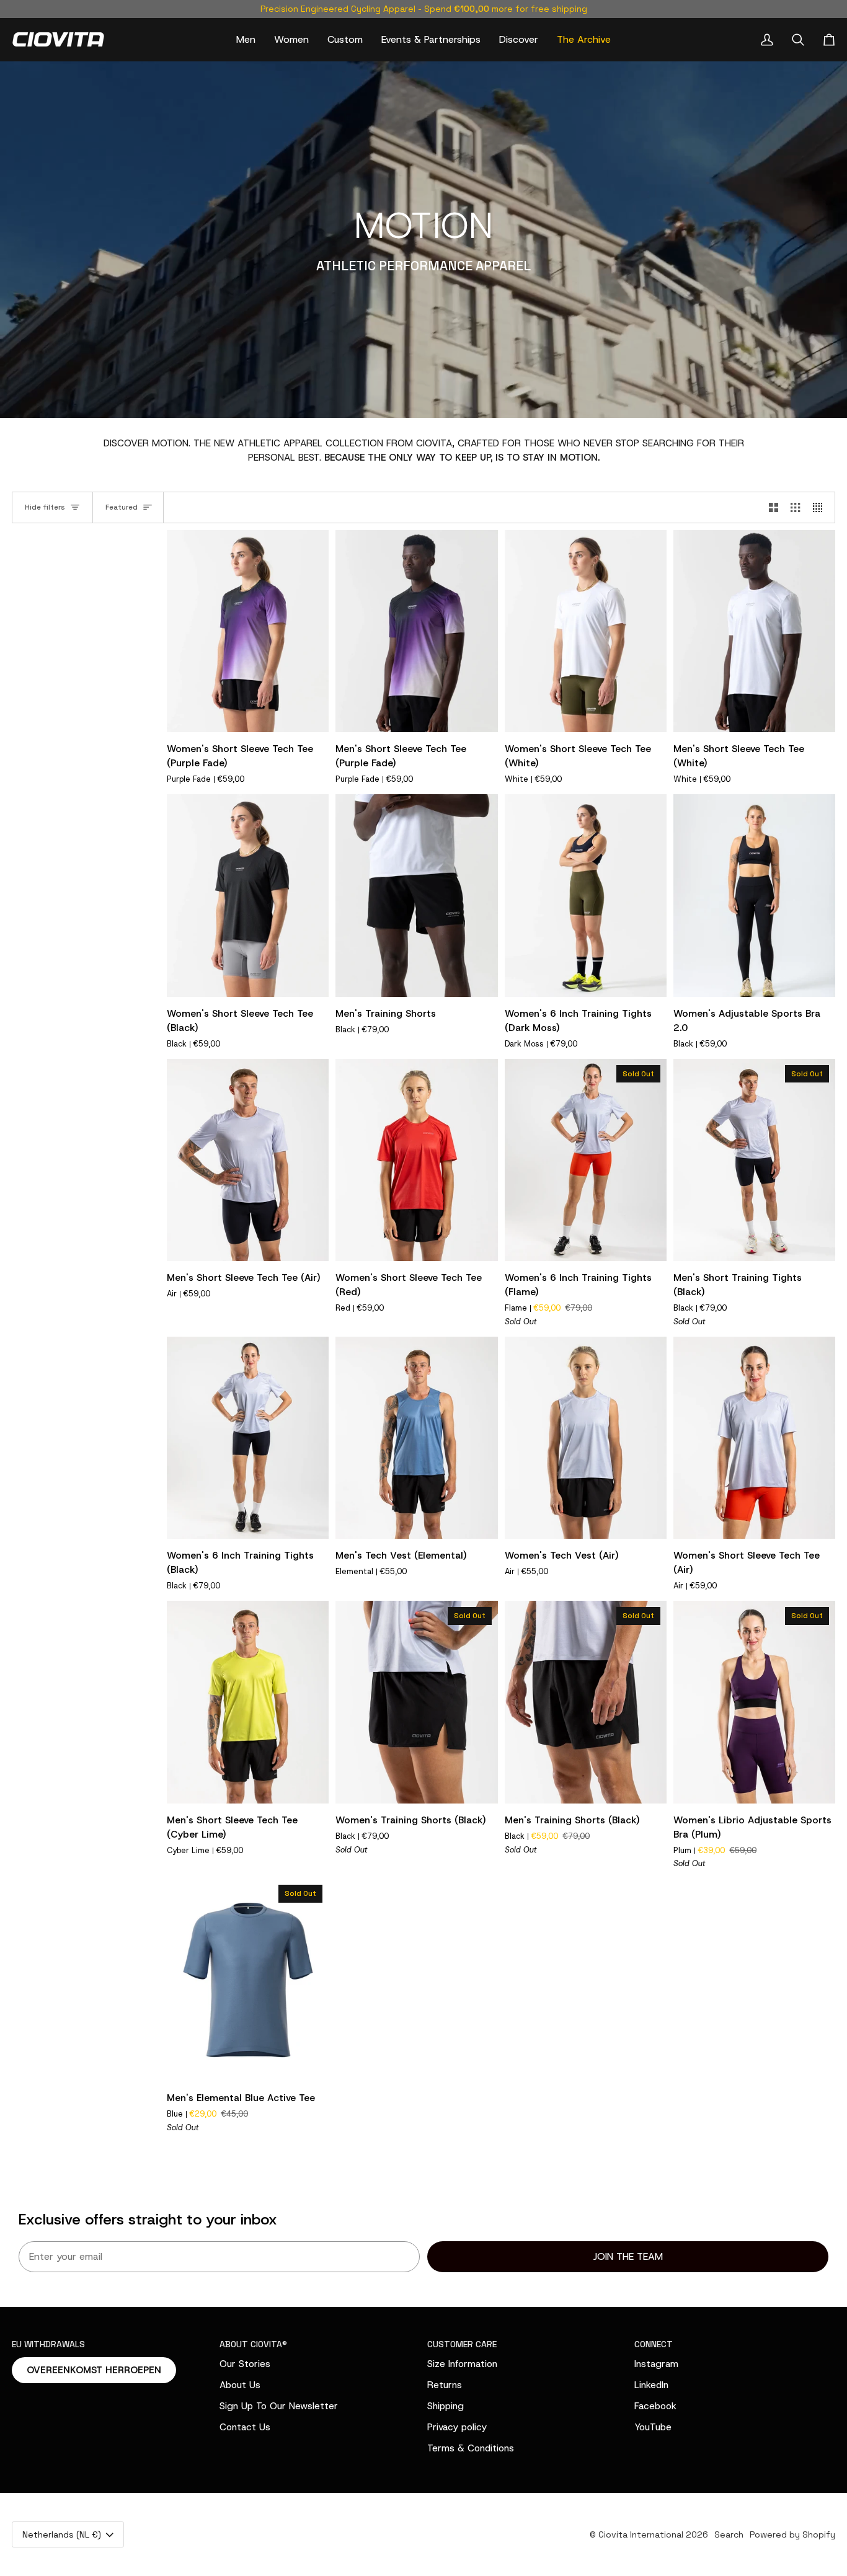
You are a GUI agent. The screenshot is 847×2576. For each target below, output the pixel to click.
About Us (240, 2385)
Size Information (462, 2364)
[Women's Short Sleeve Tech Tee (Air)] (754, 1438)
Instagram (656, 2364)
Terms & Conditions (471, 2448)
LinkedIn (651, 2385)
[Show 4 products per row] (821, 507)
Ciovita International (641, 2534)
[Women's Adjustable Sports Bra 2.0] (754, 896)
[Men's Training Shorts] (416, 896)
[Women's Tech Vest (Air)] (586, 1438)
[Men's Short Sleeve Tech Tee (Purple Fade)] (416, 631)
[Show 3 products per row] (795, 507)
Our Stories (245, 2364)
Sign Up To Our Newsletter (279, 2406)
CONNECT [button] (654, 2344)
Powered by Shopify (792, 2534)
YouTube (653, 2427)
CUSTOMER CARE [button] (462, 2344)
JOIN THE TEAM (628, 2256)
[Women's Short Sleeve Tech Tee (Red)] (416, 1160)
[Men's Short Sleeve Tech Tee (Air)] (248, 1160)
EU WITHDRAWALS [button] (48, 2344)
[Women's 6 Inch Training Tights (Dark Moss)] (586, 896)
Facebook (655, 2406)
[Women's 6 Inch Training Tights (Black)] (248, 1438)
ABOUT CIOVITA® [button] (253, 2344)
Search (729, 2534)
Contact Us (245, 2427)
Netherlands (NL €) (62, 2534)
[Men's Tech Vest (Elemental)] (416, 1438)
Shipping (446, 2406)
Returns (445, 2385)
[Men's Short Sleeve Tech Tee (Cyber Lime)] (248, 1702)
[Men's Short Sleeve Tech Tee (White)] (754, 631)
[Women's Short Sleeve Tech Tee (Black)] (248, 896)
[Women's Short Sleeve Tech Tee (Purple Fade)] (248, 631)
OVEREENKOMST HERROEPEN (94, 2370)
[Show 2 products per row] (774, 507)
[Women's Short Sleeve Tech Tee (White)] (586, 631)
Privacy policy (457, 2427)
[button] (246, 39)
